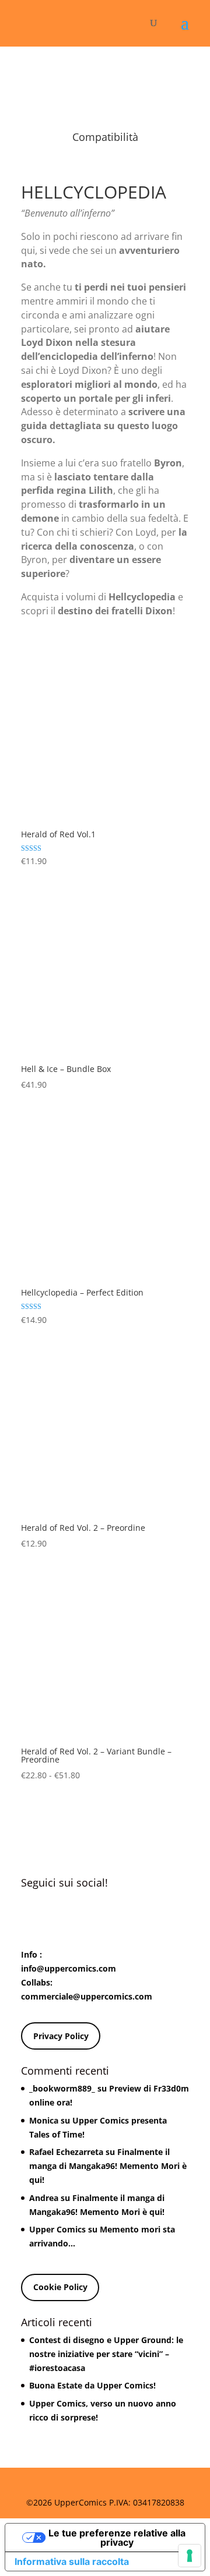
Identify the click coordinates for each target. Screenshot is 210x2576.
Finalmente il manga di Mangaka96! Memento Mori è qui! (108, 2166)
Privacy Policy (61, 2036)
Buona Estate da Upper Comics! (92, 2385)
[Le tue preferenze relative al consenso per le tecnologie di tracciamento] (190, 2556)
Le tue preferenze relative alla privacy (117, 2538)
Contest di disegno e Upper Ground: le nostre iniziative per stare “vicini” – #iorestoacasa (106, 2354)
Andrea (44, 2198)
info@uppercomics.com (69, 1968)
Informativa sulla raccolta (72, 2561)
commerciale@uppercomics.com (87, 1996)
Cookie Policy (60, 2287)
